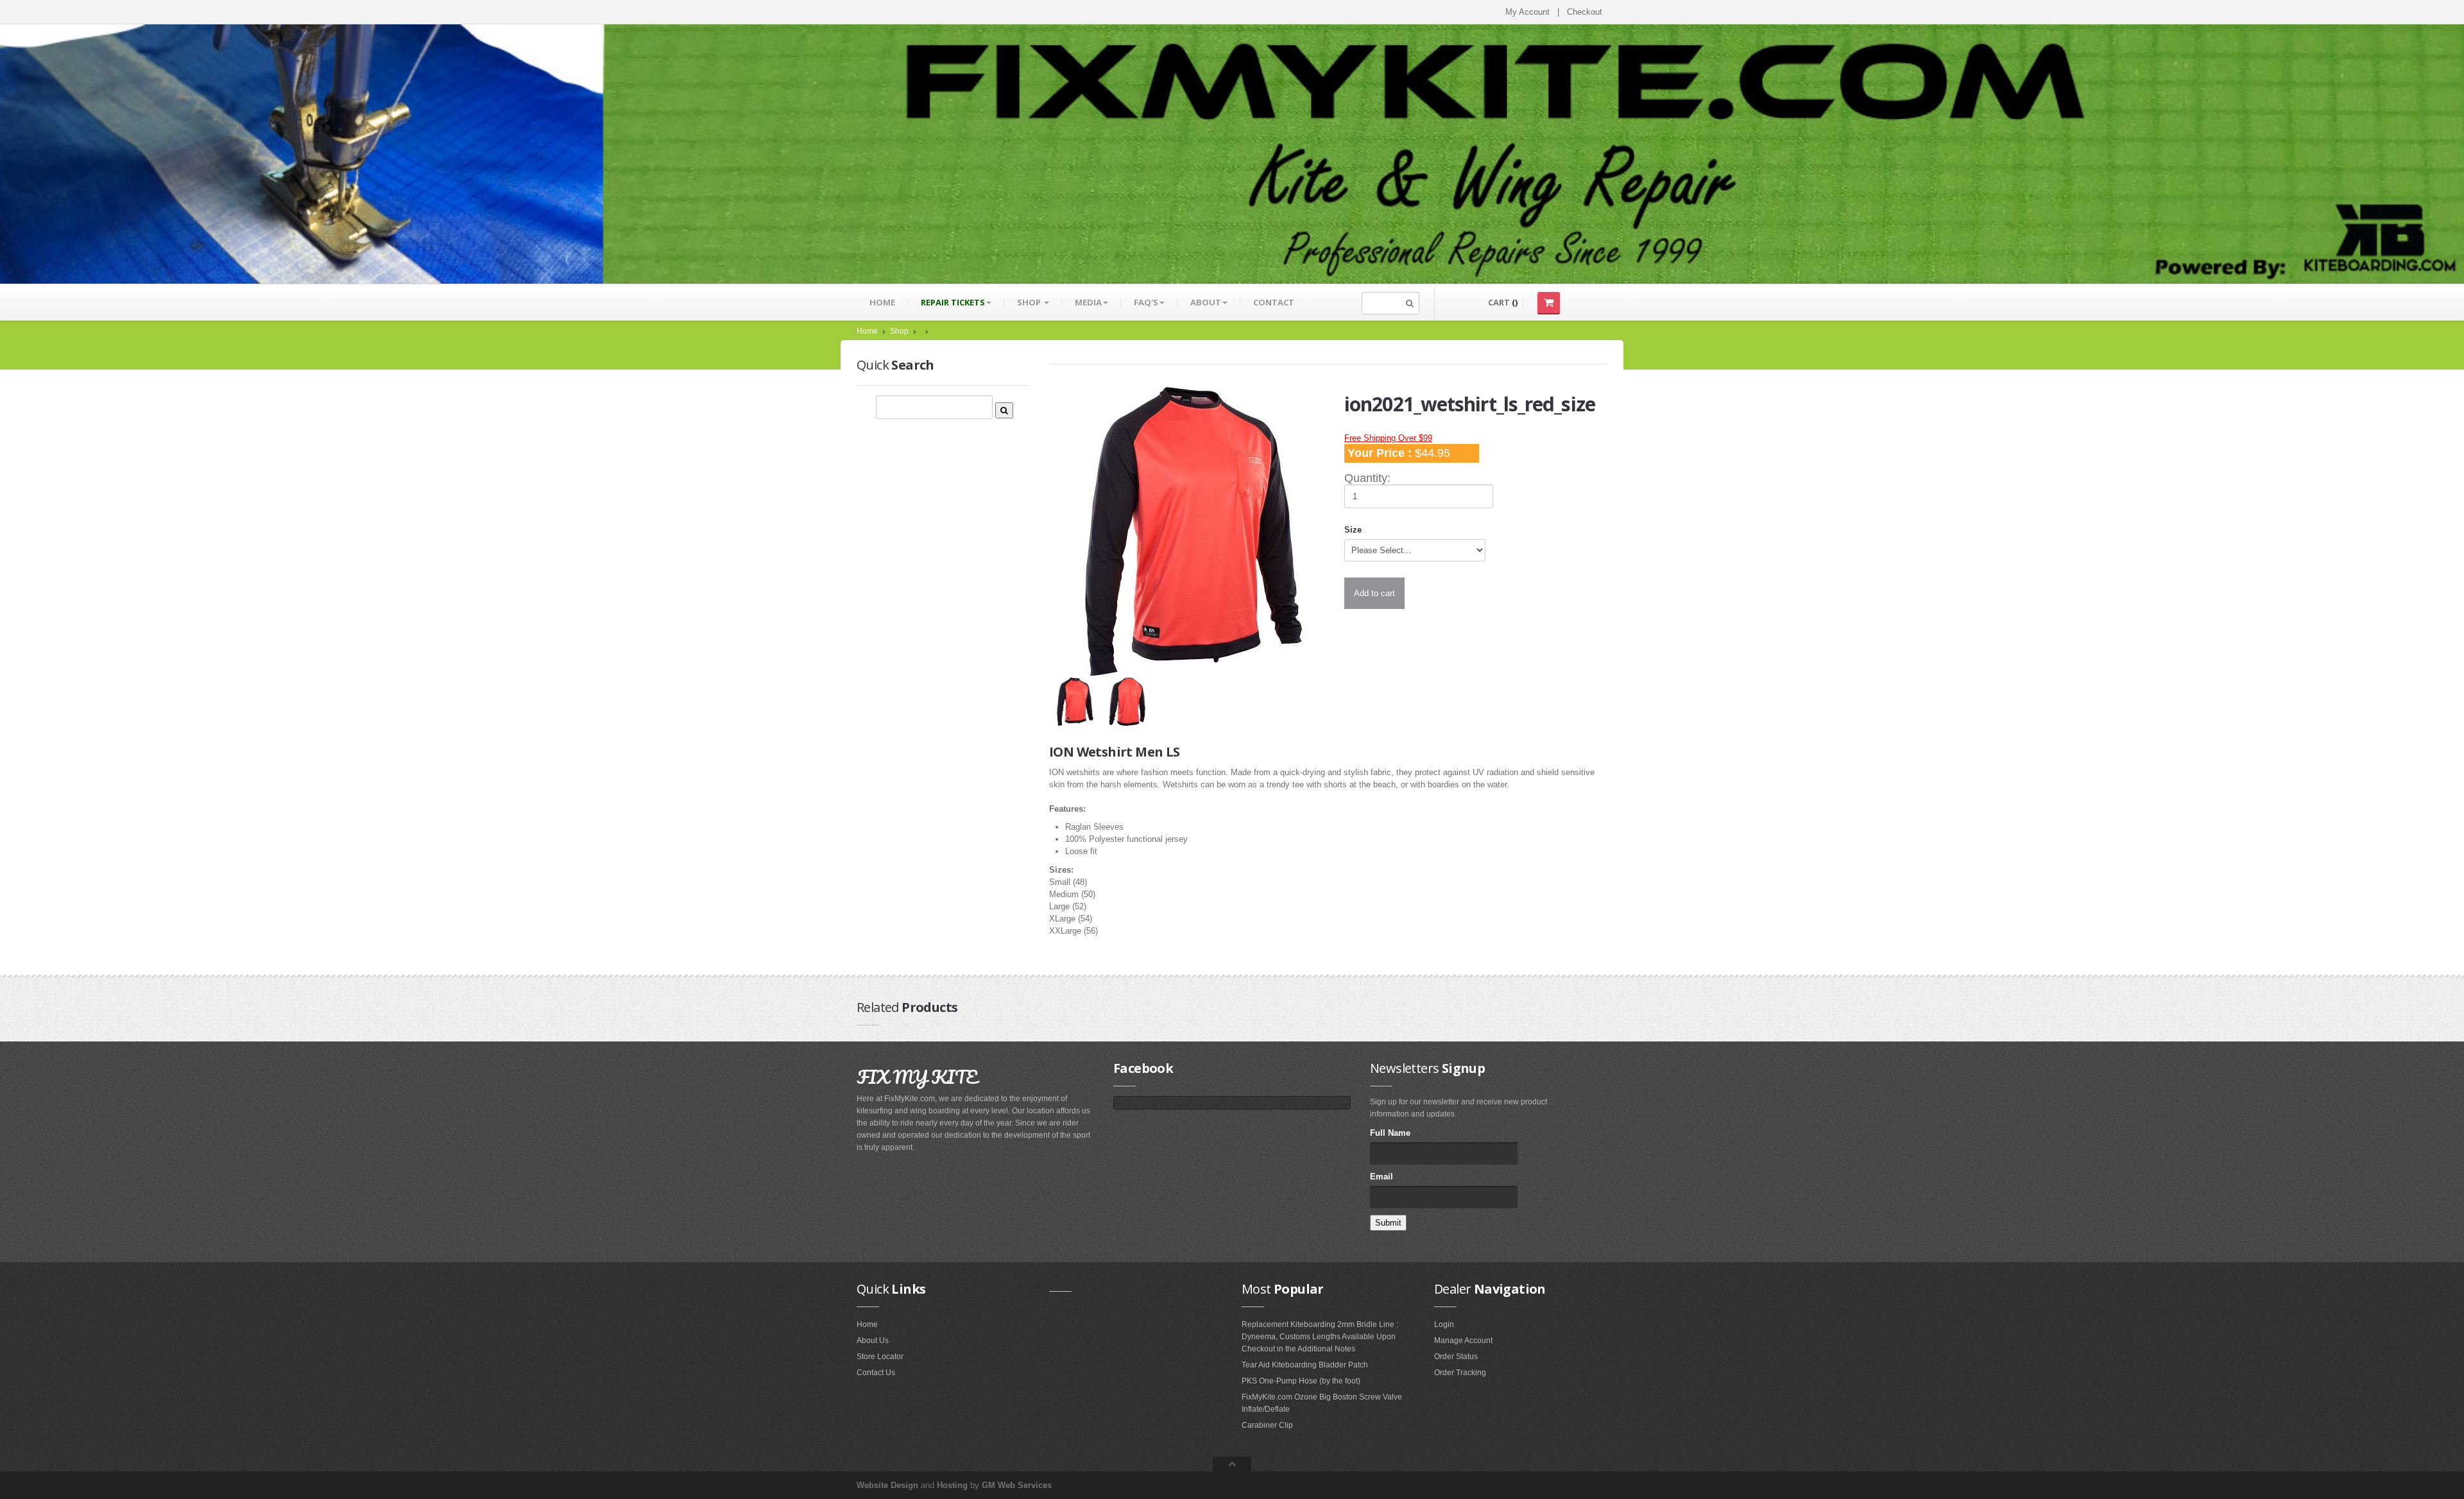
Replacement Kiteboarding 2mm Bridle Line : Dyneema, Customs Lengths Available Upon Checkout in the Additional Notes (1320, 1337)
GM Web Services (1017, 1485)
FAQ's (1146, 302)
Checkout (1585, 12)
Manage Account (1463, 1341)
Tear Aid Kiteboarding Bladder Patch (1305, 1365)
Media (1088, 302)
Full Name (1390, 1133)
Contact (1274, 302)
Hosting (952, 1485)
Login (1444, 1324)
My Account (1527, 12)
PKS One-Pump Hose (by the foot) (1301, 1381)
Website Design (887, 1485)
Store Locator (880, 1357)
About (1206, 302)
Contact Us (876, 1373)
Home (882, 302)
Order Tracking (1460, 1373)
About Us (873, 1341)
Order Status (1456, 1357)
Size (1353, 530)
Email (1382, 1177)
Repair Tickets (953, 302)
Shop (1030, 302)
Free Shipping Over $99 (1388, 438)
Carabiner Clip (1267, 1425)
